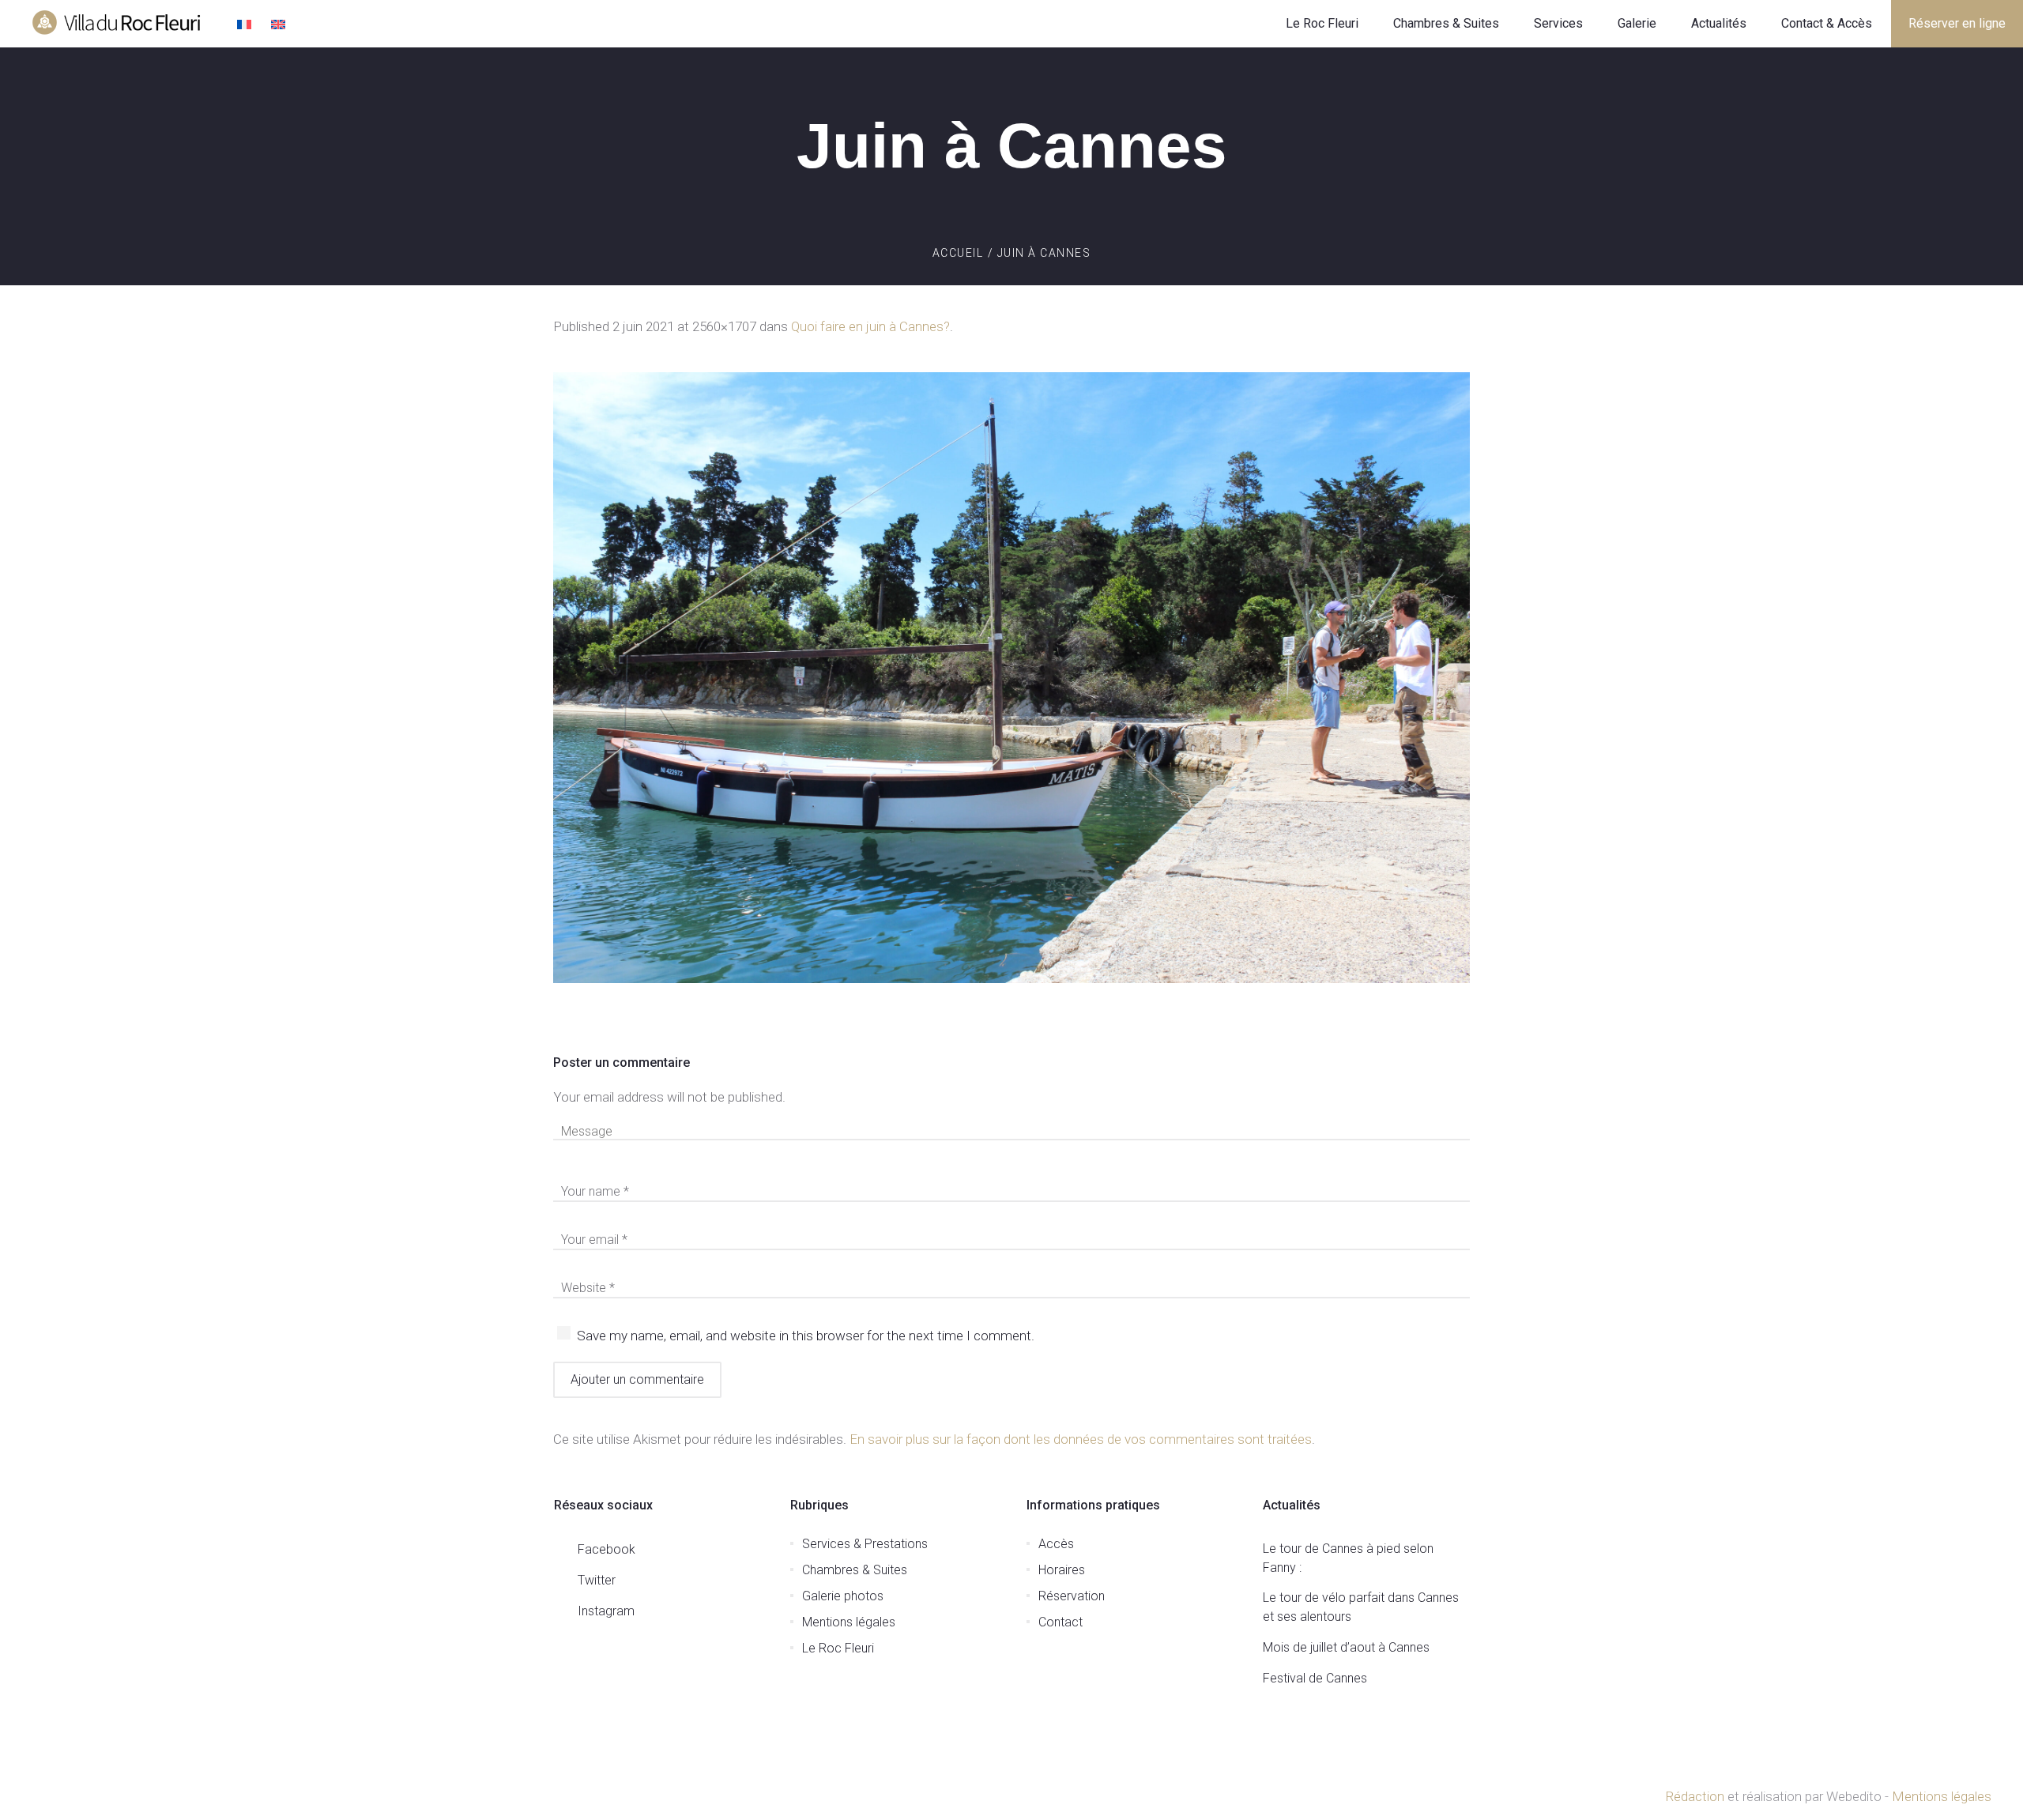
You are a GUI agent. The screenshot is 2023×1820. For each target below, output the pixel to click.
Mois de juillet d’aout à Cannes (1346, 1647)
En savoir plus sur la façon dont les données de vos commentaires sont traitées (1081, 1439)
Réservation (1072, 1596)
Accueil (958, 253)
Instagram (606, 1611)
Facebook (607, 1549)
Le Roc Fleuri (838, 1648)
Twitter (597, 1580)
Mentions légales (849, 1622)
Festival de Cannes (1315, 1678)
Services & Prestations (865, 1544)
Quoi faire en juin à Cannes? (870, 326)
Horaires (1062, 1570)
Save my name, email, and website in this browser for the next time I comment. (806, 1336)
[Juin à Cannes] (1011, 678)
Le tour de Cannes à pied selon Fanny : (1348, 1558)
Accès (1056, 1544)
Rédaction (1695, 1796)
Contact (1060, 1622)
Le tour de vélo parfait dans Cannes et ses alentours (1361, 1607)
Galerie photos (843, 1596)
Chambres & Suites (855, 1570)
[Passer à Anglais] (280, 26)
